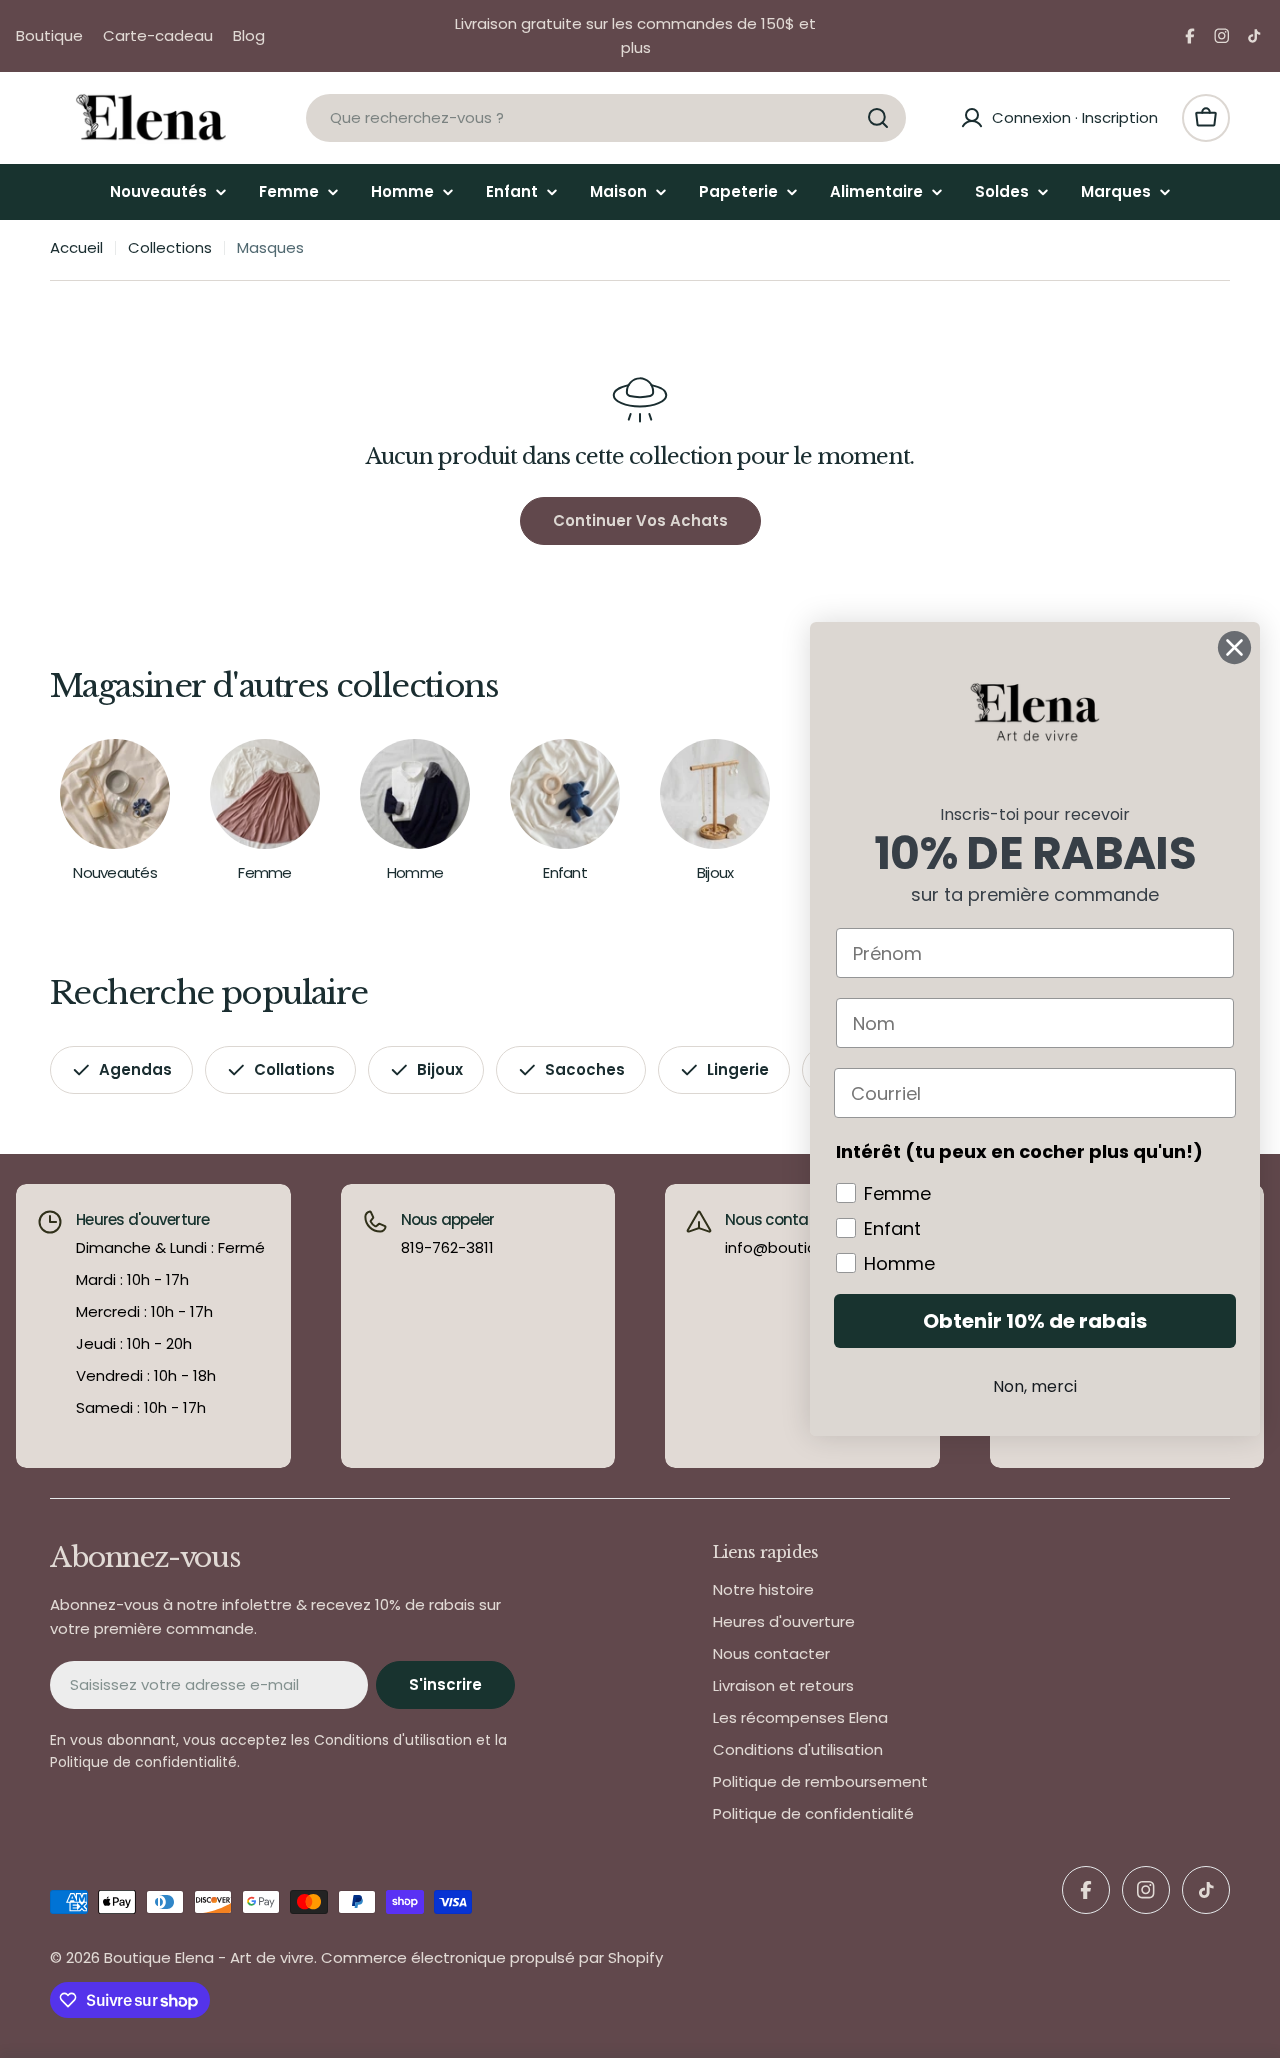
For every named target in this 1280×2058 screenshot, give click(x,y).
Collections (170, 247)
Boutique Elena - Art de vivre (209, 1957)
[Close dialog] (1234, 647)
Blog (249, 35)
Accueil (76, 247)
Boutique (49, 35)
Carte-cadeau (158, 35)
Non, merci (1035, 1386)
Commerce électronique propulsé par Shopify (492, 1957)
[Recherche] (878, 118)
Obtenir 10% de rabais (1035, 1321)
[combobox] (606, 118)
